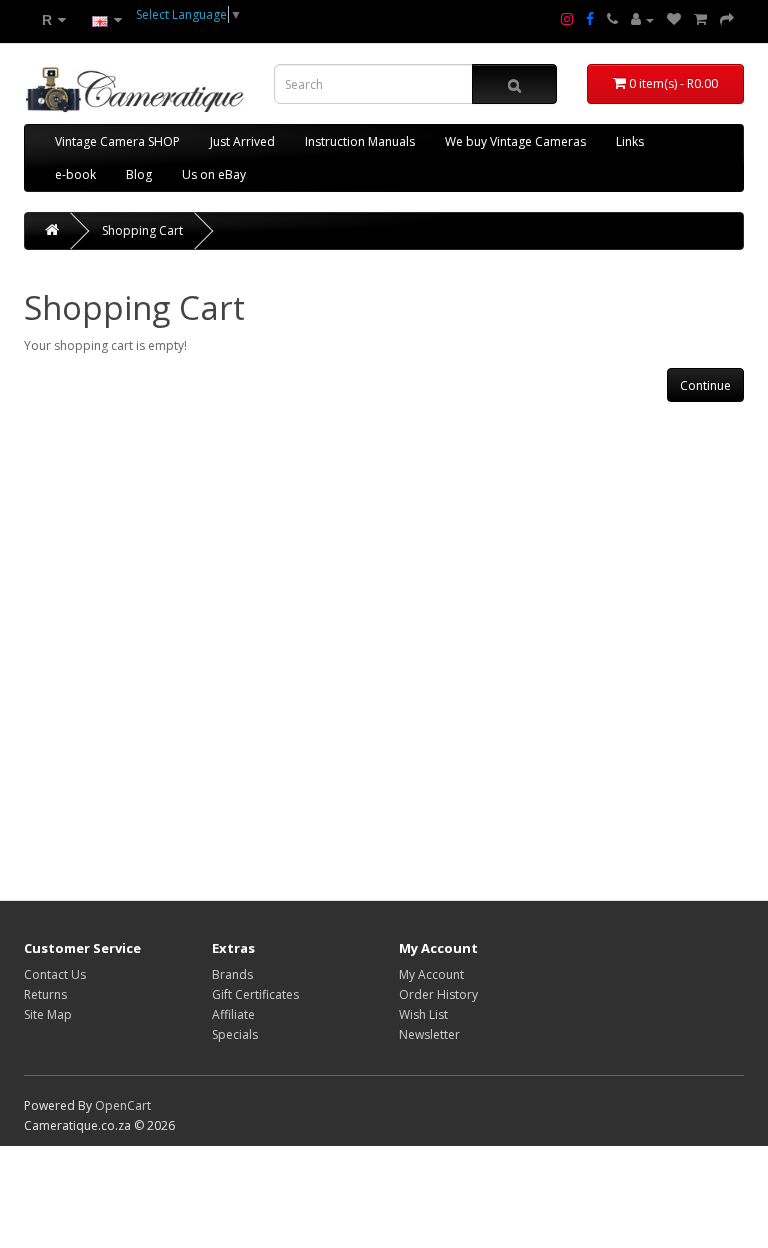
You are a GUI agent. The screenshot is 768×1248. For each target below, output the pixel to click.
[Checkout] (727, 20)
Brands (232, 974)
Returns (45, 994)
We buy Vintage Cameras (515, 141)
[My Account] (642, 20)
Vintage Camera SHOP (117, 141)
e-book (75, 174)
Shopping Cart (142, 230)
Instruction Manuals (360, 141)
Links (630, 141)
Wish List (423, 1014)
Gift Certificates (255, 994)
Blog (139, 174)
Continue (705, 385)
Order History (438, 994)
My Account (431, 974)
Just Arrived (242, 141)
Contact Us (55, 974)
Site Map (48, 1014)
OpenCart (123, 1105)
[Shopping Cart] (700, 20)
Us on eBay (214, 174)
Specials (235, 1034)
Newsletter (429, 1034)
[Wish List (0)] (674, 20)
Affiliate (233, 1014)
